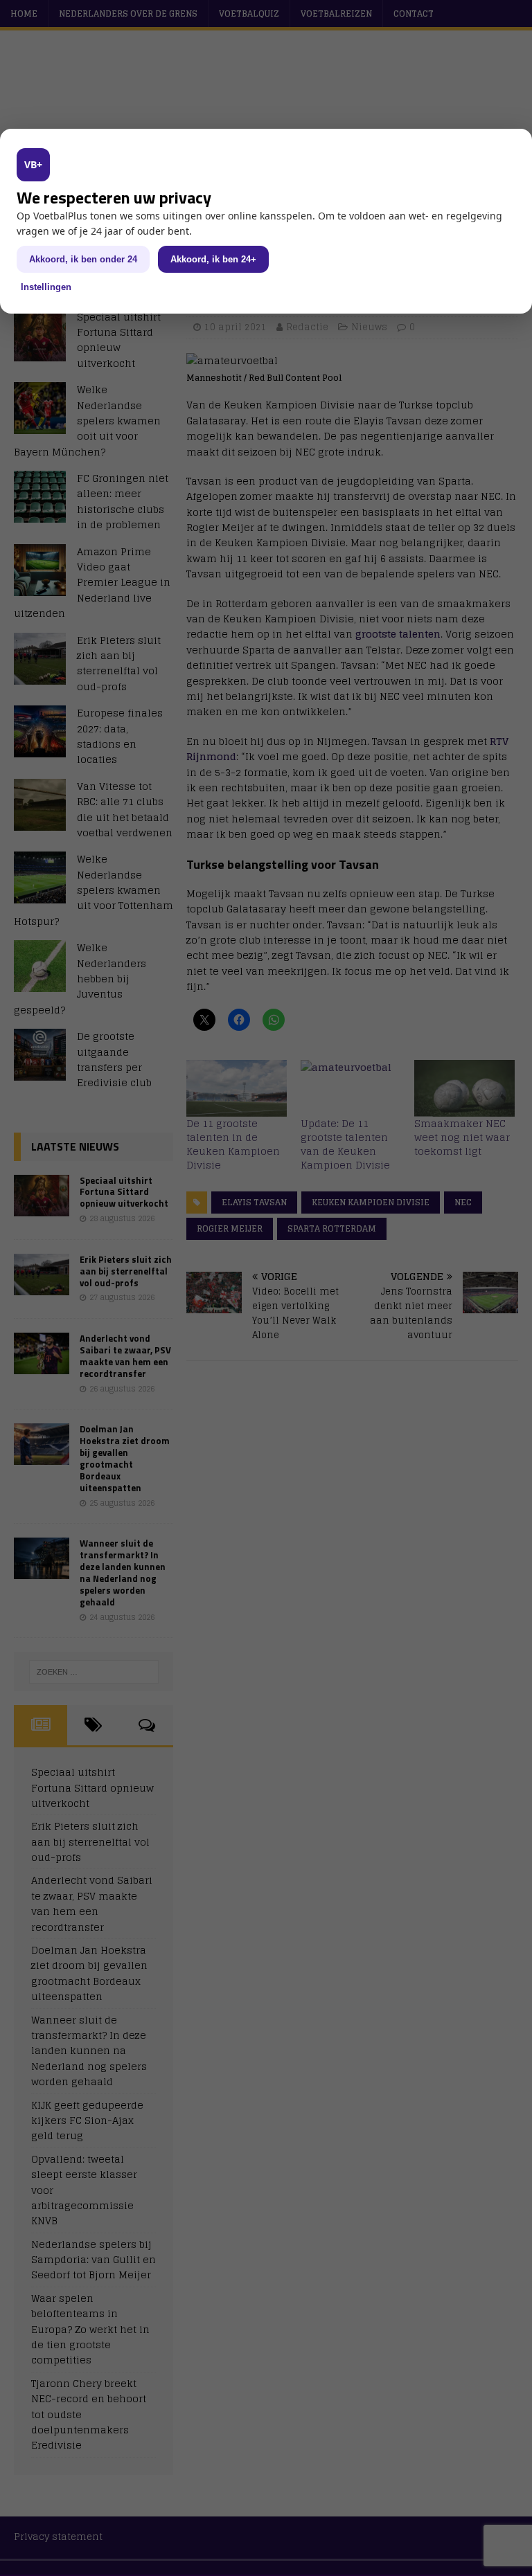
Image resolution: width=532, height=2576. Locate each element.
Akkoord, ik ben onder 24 (83, 259)
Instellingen (46, 287)
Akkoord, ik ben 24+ (213, 259)
